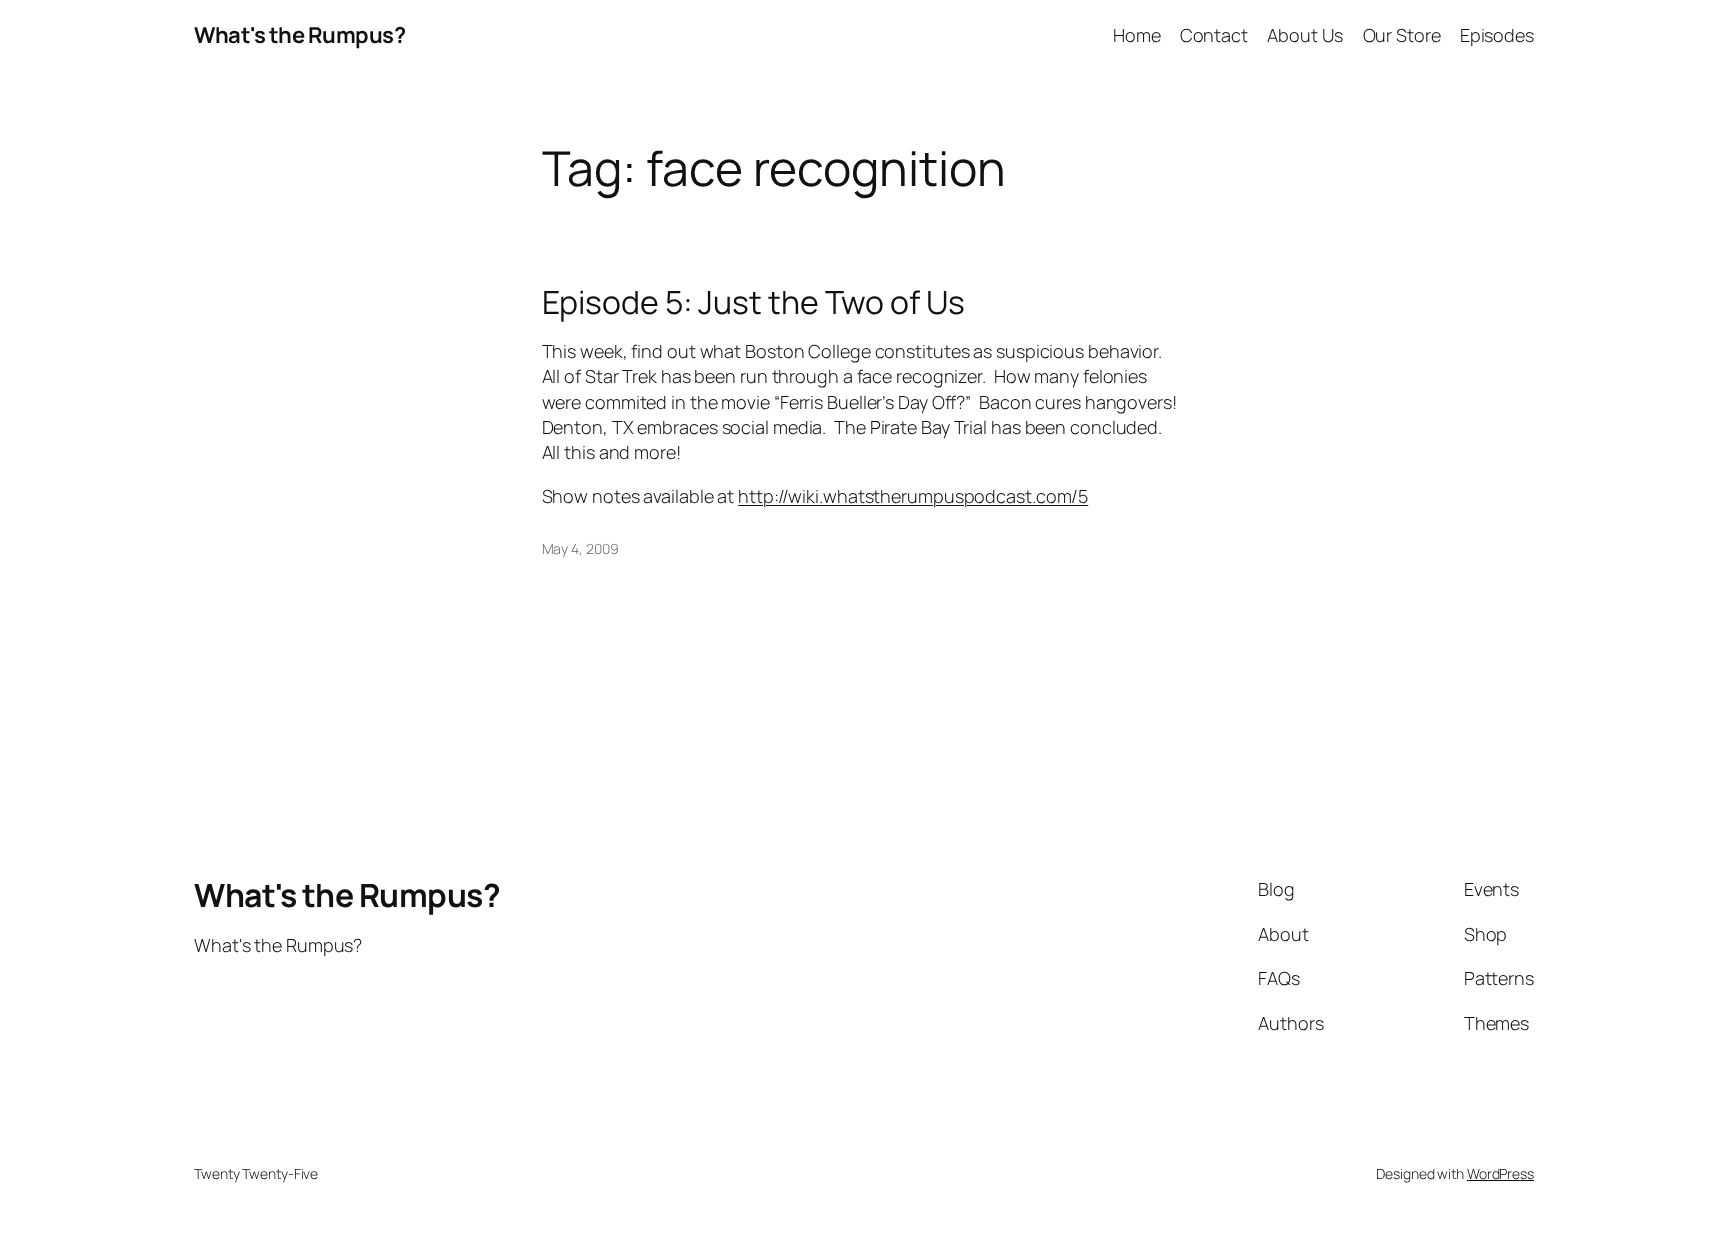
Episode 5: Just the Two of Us (753, 302)
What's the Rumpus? (299, 35)
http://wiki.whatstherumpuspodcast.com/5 (913, 496)
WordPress (1500, 1173)
